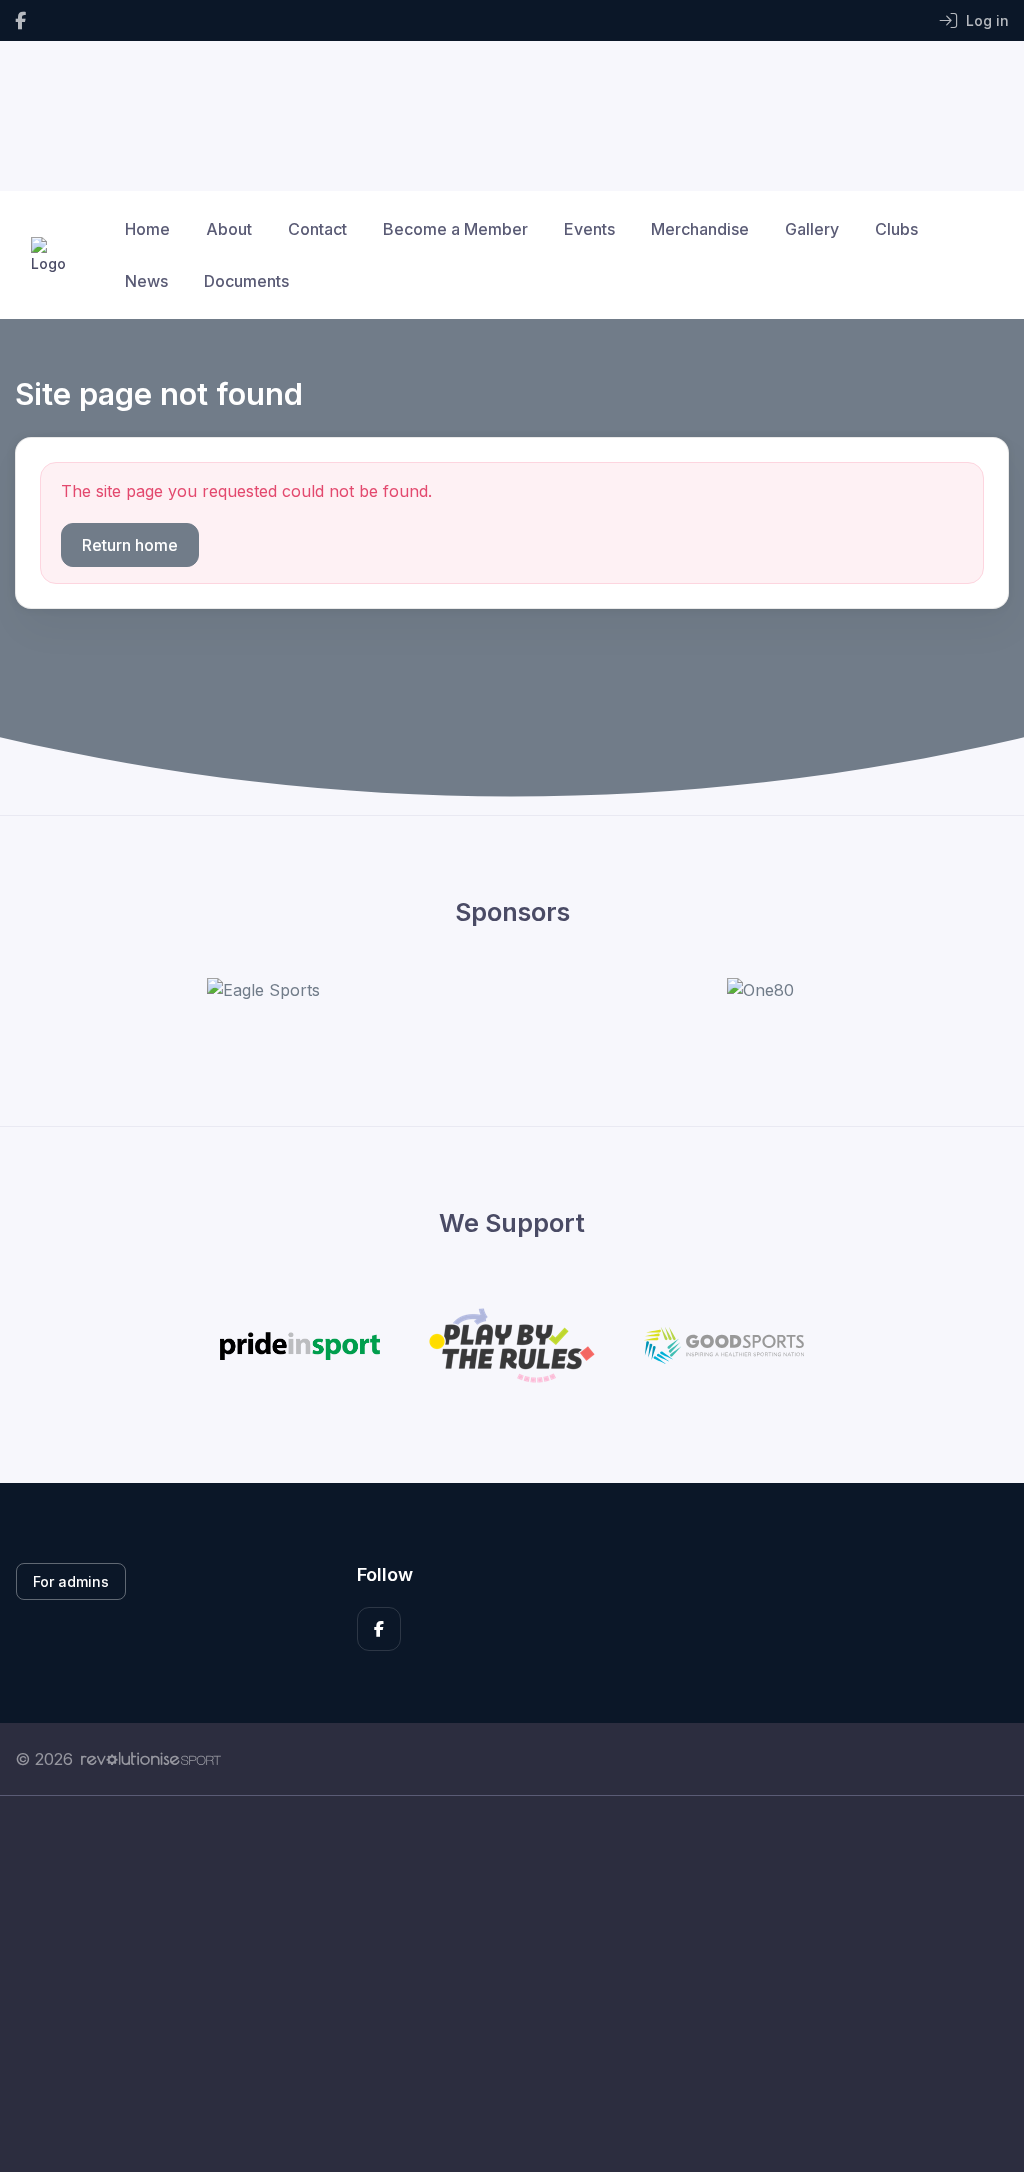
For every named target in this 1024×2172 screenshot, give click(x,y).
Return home (130, 545)
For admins (71, 1581)
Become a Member (455, 229)
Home (147, 229)
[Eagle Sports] (263, 990)
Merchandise (700, 229)
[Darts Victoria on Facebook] (20, 20)
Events (589, 229)
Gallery (812, 229)
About (229, 229)
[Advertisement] (512, 1984)
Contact (317, 229)
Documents (246, 281)
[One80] (760, 990)
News (146, 281)
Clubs (896, 229)
